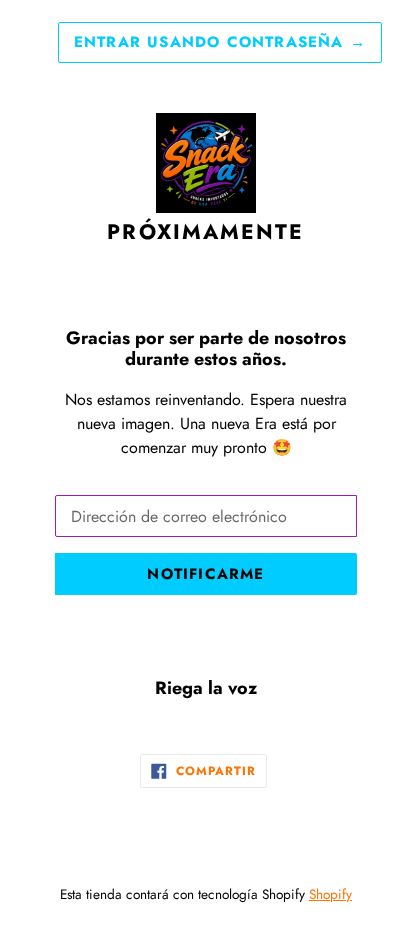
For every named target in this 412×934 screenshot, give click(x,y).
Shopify (330, 894)
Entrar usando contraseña (220, 42)
